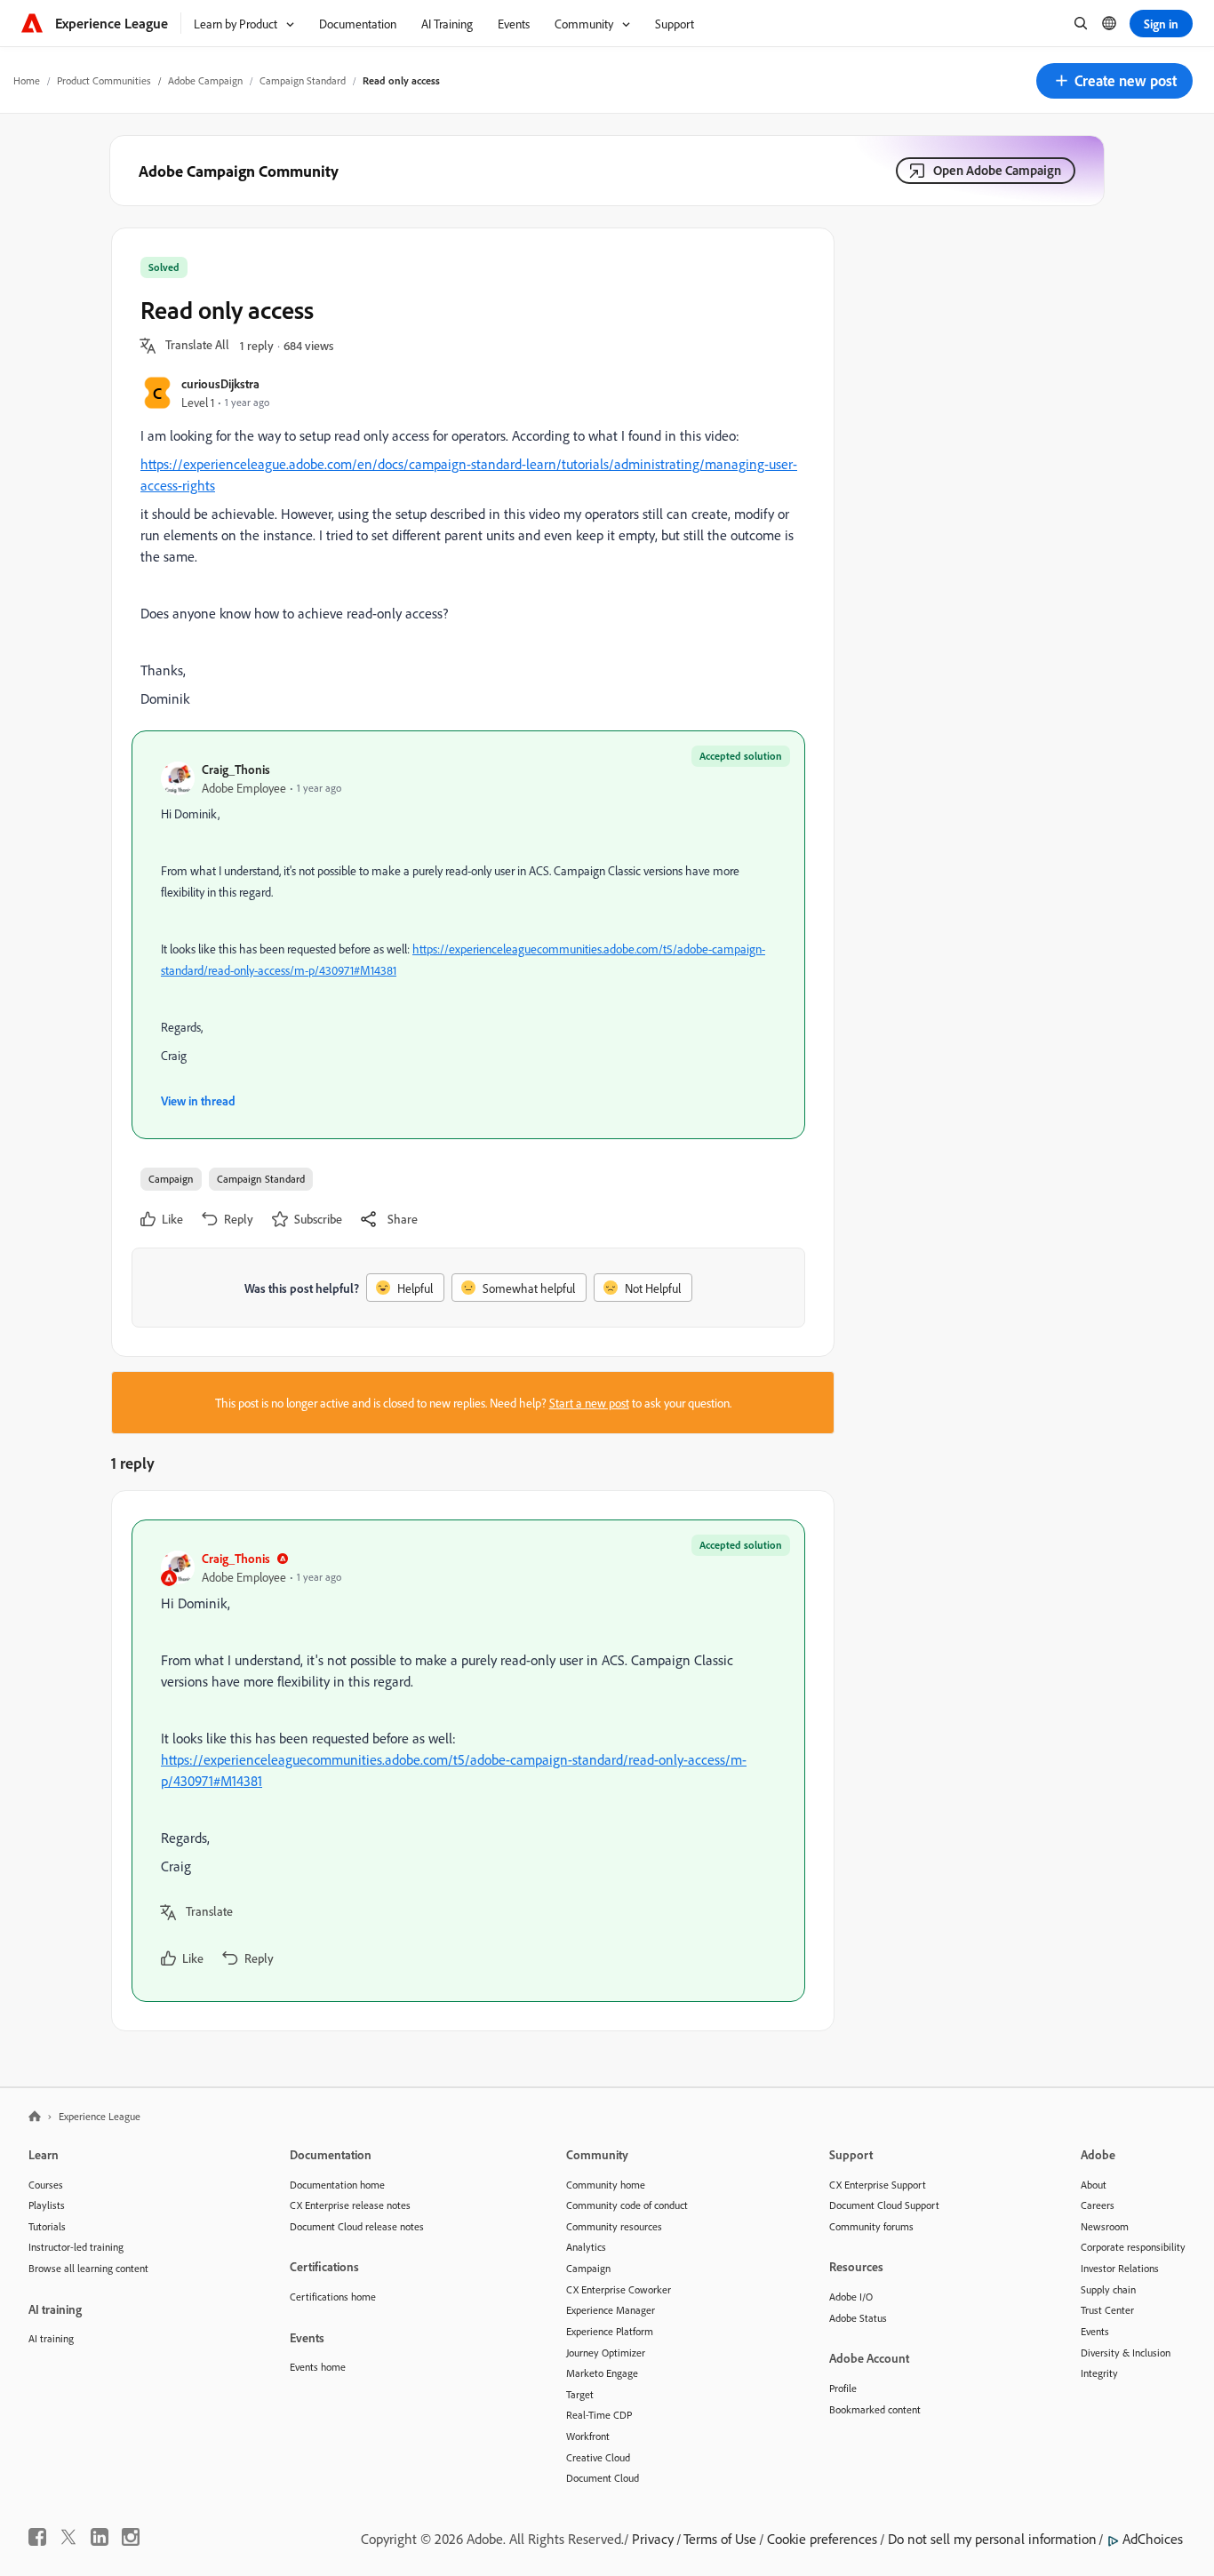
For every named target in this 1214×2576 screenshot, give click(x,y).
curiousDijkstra (220, 383)
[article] (468, 1761)
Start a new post (589, 1403)
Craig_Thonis (236, 769)
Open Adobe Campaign (997, 170)
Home (27, 80)
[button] (1114, 81)
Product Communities (104, 80)
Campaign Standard (303, 80)
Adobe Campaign (205, 80)
